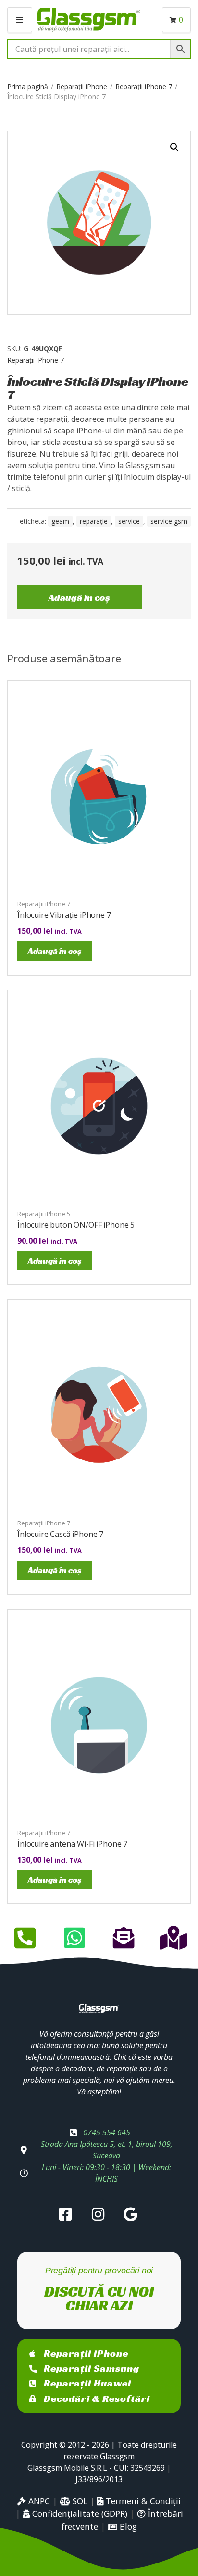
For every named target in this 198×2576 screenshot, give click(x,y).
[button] (174, 147)
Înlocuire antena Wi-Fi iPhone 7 (72, 1844)
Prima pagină (28, 86)
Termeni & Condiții (142, 2501)
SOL (79, 2501)
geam (60, 521)
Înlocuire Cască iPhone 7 (60, 1534)
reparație (94, 521)
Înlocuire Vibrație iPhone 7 (64, 915)
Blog (127, 2526)
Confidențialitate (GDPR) (79, 2513)
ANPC (38, 2501)
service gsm (169, 521)
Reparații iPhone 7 (144, 86)
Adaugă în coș (79, 597)
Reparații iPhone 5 (44, 1214)
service (129, 521)
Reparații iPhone (82, 86)
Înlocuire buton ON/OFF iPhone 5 (76, 1225)
